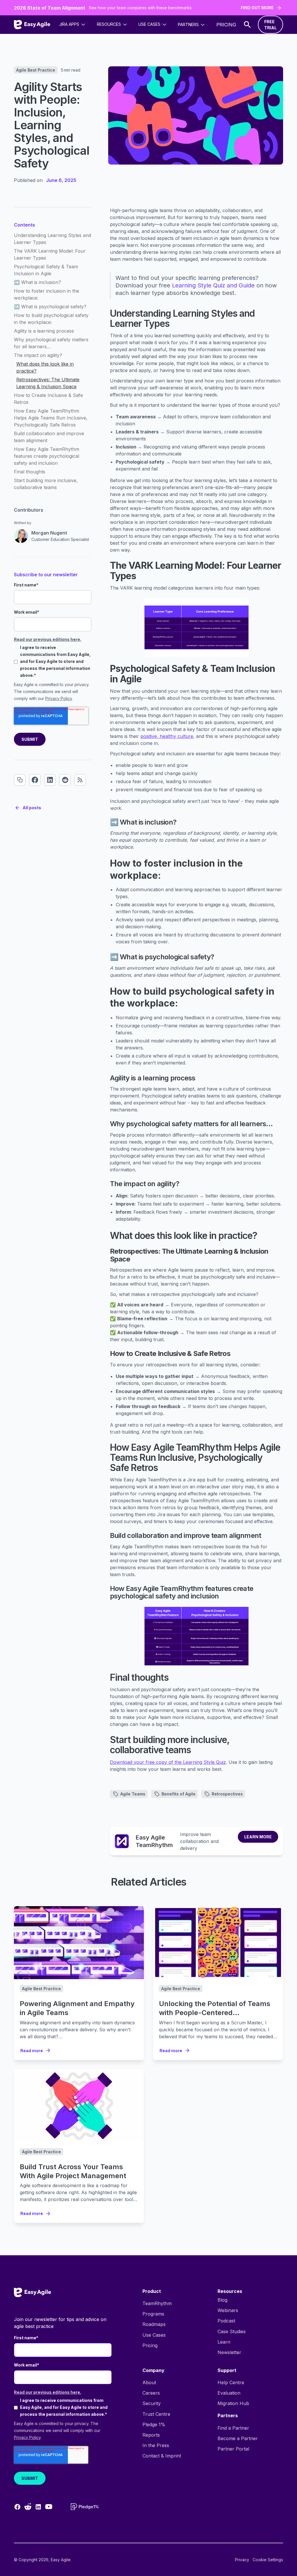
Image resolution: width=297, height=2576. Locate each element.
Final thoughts (30, 472)
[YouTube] (49, 2507)
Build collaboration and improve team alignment (49, 437)
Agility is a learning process (44, 331)
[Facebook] (35, 780)
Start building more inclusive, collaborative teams (46, 484)
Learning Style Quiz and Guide (213, 285)
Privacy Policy (59, 698)
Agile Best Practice (36, 70)
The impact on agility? (38, 355)
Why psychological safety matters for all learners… (51, 343)
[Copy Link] (20, 780)
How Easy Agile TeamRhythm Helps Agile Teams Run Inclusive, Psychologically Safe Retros (51, 418)
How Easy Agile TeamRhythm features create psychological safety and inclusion (47, 456)
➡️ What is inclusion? (37, 282)
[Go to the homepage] (32, 2292)
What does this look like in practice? (45, 367)
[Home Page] (32, 25)
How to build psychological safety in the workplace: (51, 319)
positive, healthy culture (167, 736)
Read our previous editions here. (48, 639)
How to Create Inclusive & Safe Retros (48, 399)
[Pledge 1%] (85, 2507)
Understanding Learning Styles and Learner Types (52, 239)
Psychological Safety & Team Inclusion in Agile (46, 270)
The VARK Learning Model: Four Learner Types (50, 254)
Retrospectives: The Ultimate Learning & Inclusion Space (48, 383)
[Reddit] (65, 780)
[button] (72, 24)
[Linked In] (50, 780)
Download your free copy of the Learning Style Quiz (168, 1762)
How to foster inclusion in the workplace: (47, 294)
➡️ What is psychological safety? (50, 307)
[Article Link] (79, 1943)
